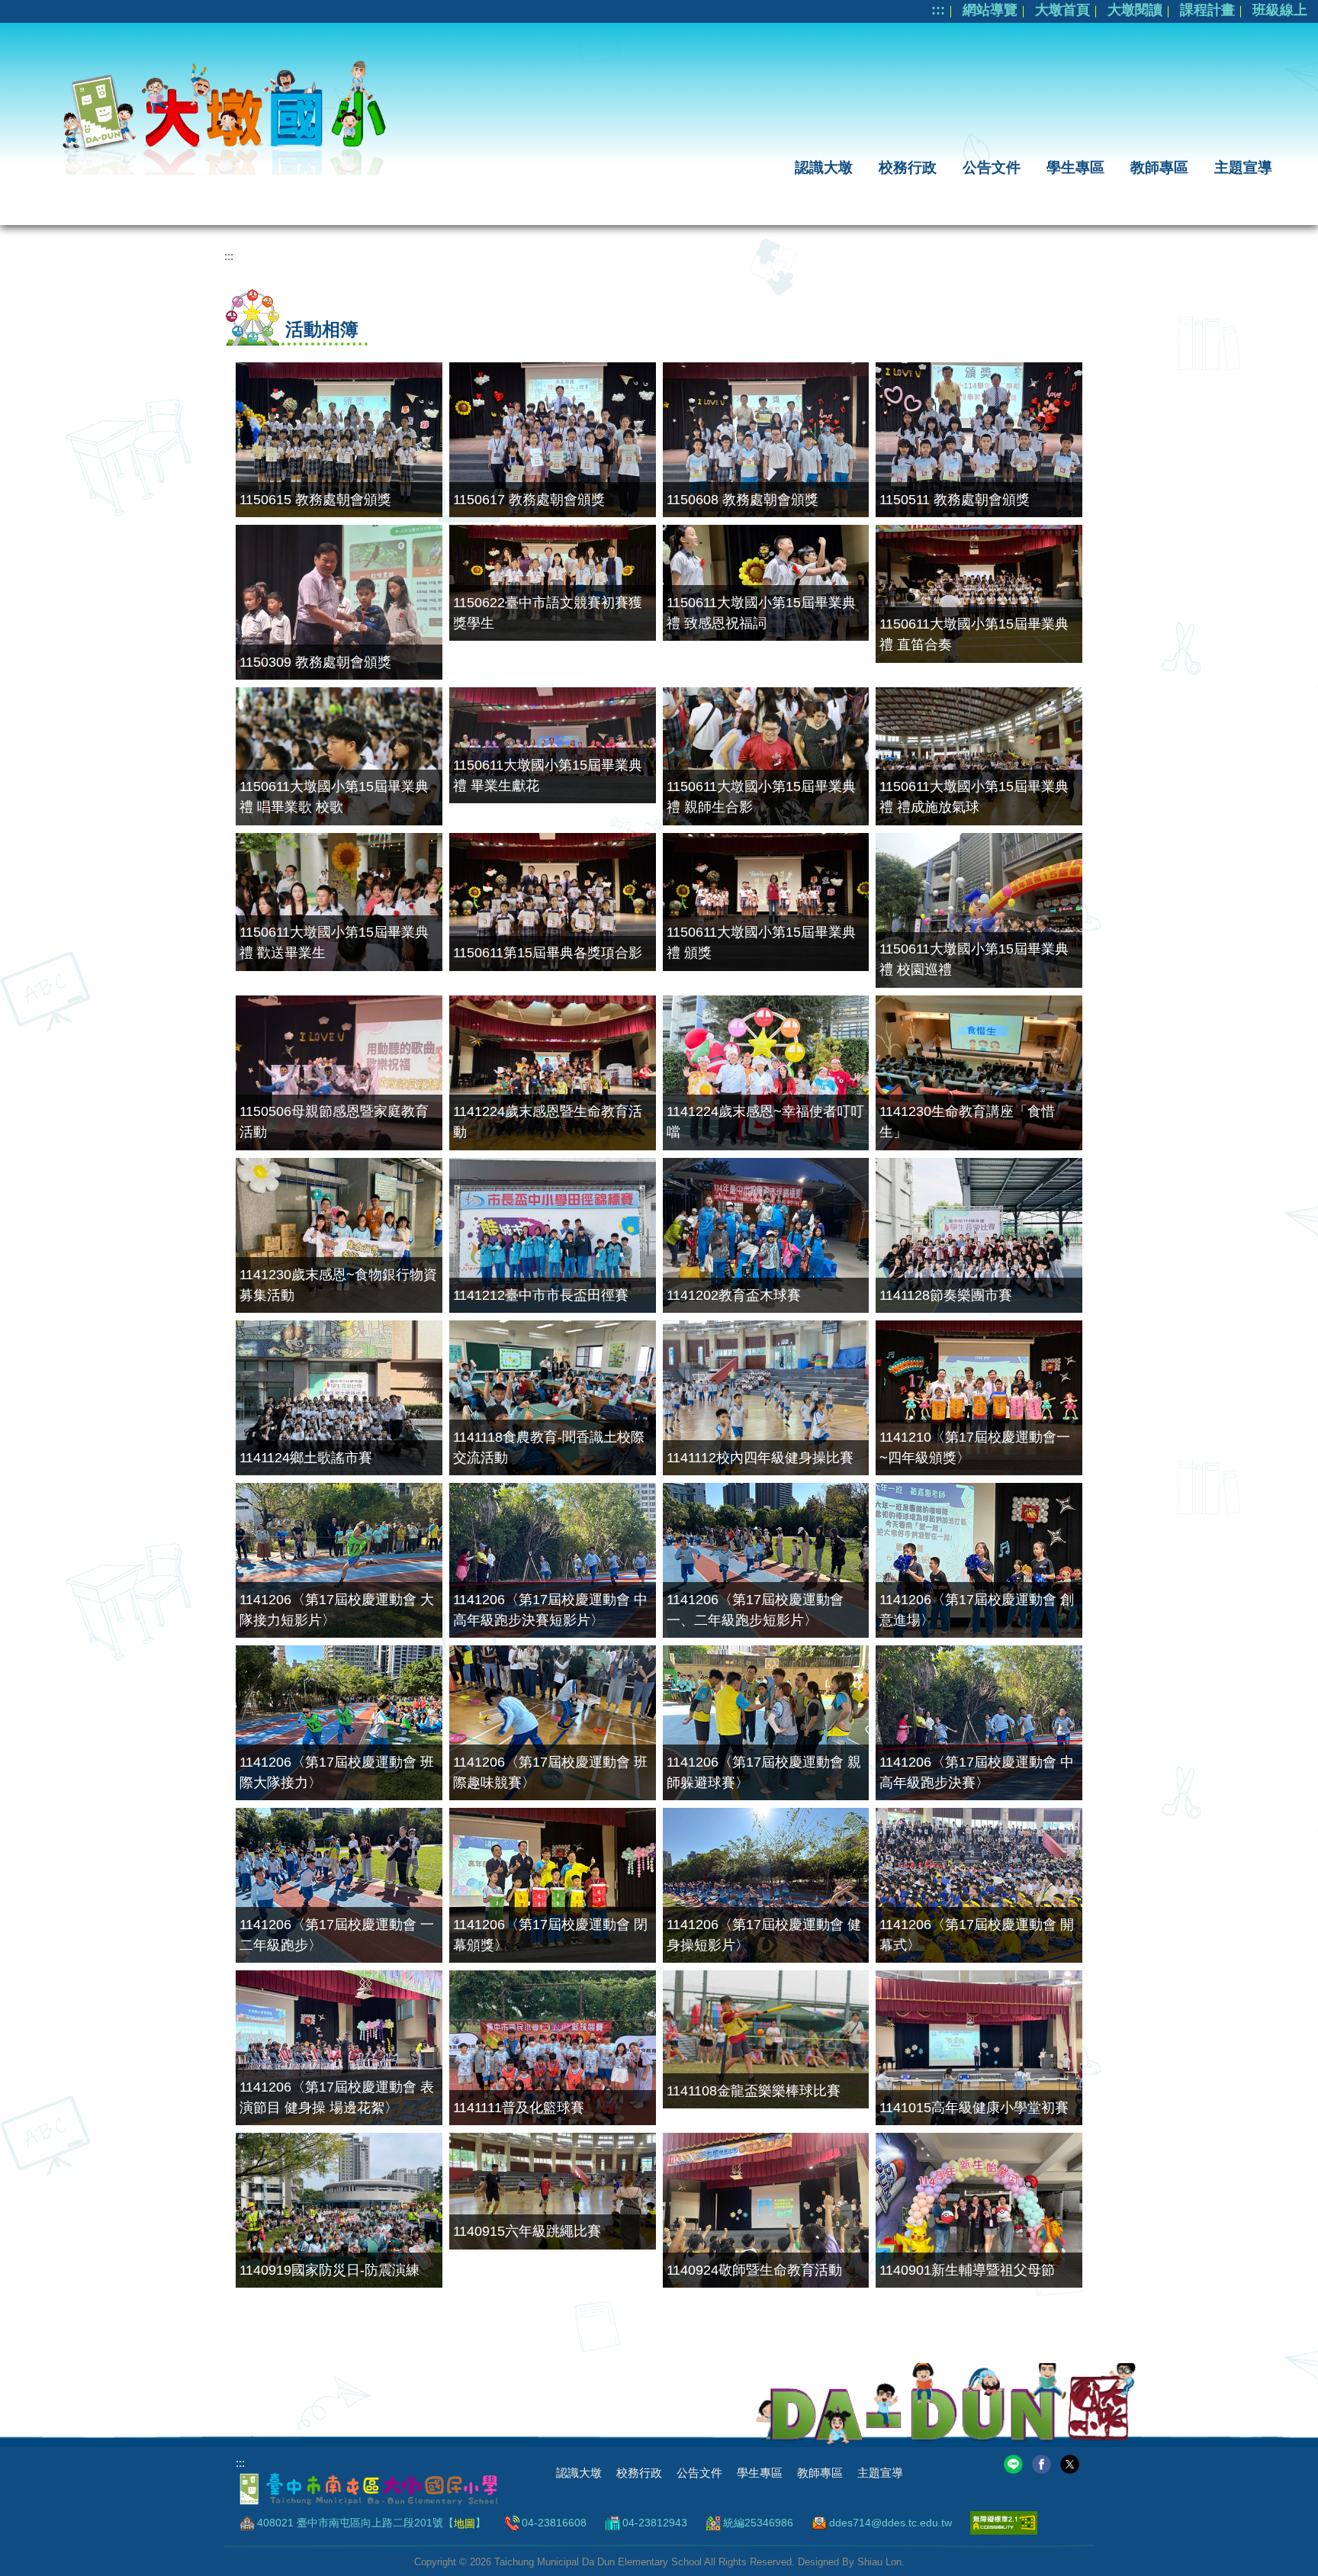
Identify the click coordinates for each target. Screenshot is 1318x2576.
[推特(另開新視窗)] (1070, 2463)
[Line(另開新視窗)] (1013, 2463)
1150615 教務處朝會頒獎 (315, 500)
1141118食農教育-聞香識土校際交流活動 (549, 1447)
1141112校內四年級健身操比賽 (760, 1458)
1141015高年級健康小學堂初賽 (974, 2108)
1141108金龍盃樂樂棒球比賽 (754, 2091)
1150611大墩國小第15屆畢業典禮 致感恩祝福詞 (761, 613)
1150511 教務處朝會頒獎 (955, 500)
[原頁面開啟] (766, 583)
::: (938, 10)
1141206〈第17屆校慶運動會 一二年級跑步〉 (337, 1935)
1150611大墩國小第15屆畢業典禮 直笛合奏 (974, 634)
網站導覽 (990, 10)
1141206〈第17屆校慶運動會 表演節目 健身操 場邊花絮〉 (337, 2097)
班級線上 (1280, 10)
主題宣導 (1243, 167)
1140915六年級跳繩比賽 (527, 2231)
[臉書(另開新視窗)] (1042, 2463)
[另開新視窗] (339, 440)
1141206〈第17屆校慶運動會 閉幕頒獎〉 (550, 1935)
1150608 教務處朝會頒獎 (743, 500)
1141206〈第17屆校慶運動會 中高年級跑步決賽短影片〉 (550, 1610)
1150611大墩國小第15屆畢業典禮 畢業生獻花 (548, 775)
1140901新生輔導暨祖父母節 (967, 2270)
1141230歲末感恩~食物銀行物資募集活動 (338, 1285)
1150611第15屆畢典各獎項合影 (548, 953)
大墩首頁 (1062, 10)
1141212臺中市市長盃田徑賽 (541, 1295)
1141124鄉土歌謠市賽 (306, 1458)
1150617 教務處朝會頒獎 (529, 500)
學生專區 (1075, 167)
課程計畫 (1207, 10)
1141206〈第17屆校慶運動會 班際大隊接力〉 (337, 1772)
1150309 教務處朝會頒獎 (315, 662)
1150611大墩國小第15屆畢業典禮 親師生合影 (761, 797)
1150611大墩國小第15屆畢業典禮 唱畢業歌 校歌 (334, 797)
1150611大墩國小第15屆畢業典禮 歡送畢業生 (334, 942)
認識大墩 (824, 167)
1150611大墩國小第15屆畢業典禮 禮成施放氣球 (974, 797)
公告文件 (992, 167)
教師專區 (1159, 167)
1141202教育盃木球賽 (734, 1295)
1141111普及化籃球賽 (519, 2108)
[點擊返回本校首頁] (217, 113)
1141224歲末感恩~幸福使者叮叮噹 (765, 1122)
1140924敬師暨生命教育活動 (754, 2270)
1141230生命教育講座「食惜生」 (967, 1122)
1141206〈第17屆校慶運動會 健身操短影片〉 (764, 1935)
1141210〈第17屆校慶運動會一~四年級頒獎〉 (975, 1447)
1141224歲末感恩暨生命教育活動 (548, 1122)
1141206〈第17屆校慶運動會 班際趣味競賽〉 (550, 1772)
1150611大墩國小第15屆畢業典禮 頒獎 (761, 942)
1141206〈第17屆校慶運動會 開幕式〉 (977, 1935)
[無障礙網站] (1004, 2523)
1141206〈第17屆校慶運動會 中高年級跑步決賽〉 (977, 1772)
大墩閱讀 (1135, 10)
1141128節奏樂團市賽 (946, 1295)
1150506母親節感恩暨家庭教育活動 (334, 1122)
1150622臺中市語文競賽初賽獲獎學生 (548, 613)
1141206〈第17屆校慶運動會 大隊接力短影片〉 (337, 1610)
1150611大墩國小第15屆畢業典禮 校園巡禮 (974, 959)
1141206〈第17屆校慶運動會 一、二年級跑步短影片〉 (755, 1610)
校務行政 (908, 167)
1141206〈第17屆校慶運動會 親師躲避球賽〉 (764, 1772)
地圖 (465, 2523)
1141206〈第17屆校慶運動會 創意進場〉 (977, 1610)
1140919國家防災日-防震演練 (329, 2270)
